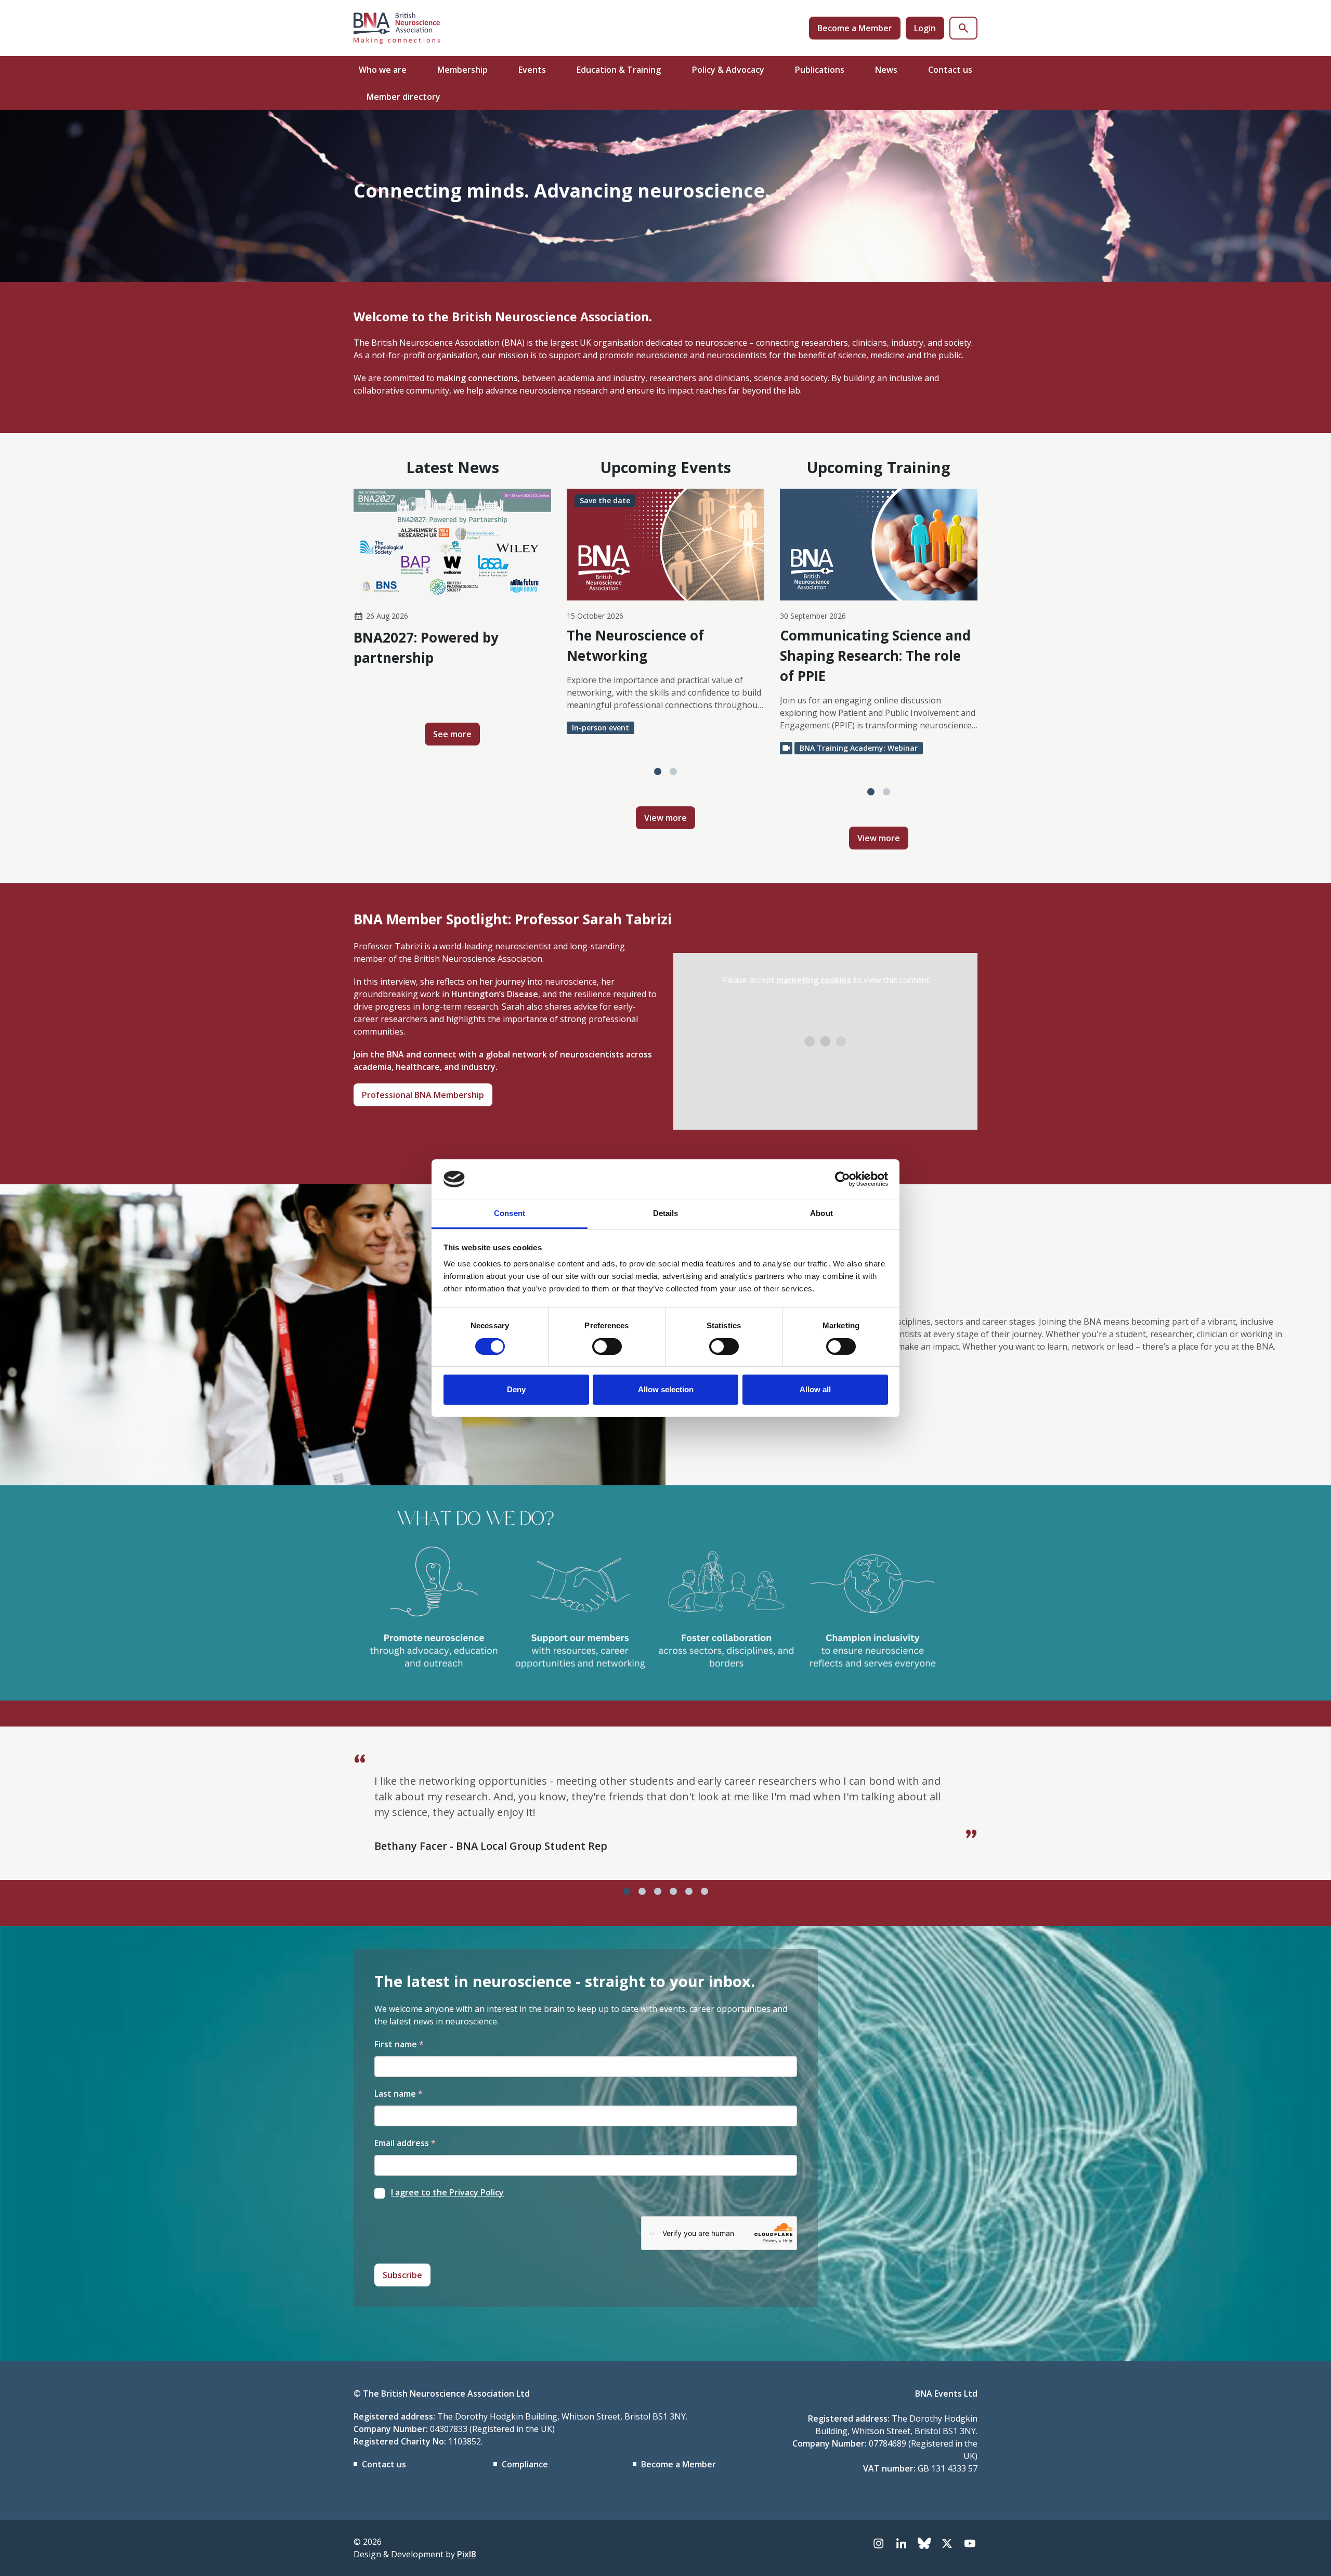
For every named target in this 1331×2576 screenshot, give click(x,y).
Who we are (383, 70)
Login (925, 28)
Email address (405, 2143)
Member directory (403, 97)
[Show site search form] (963, 28)
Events (532, 70)
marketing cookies (814, 980)
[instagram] (878, 2543)
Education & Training (619, 70)
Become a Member (855, 28)
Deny (516, 1389)
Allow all (815, 1389)
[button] (658, 772)
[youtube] (970, 2543)
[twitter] (947, 2543)
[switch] (607, 1346)
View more (665, 818)
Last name (399, 2094)
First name (399, 2044)
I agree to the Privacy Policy (447, 2192)
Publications (820, 70)
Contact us (950, 70)
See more (452, 734)
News (886, 70)
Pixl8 (466, 2554)
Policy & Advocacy (728, 70)
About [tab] (821, 1213)
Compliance (525, 2464)
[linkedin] (901, 2543)
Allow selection (666, 1389)
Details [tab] (666, 1213)
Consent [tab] (510, 1213)
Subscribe (402, 2275)
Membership (462, 70)
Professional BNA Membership (423, 1095)
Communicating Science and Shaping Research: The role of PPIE (875, 656)
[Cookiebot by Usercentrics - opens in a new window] (843, 1179)
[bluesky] (924, 2543)
